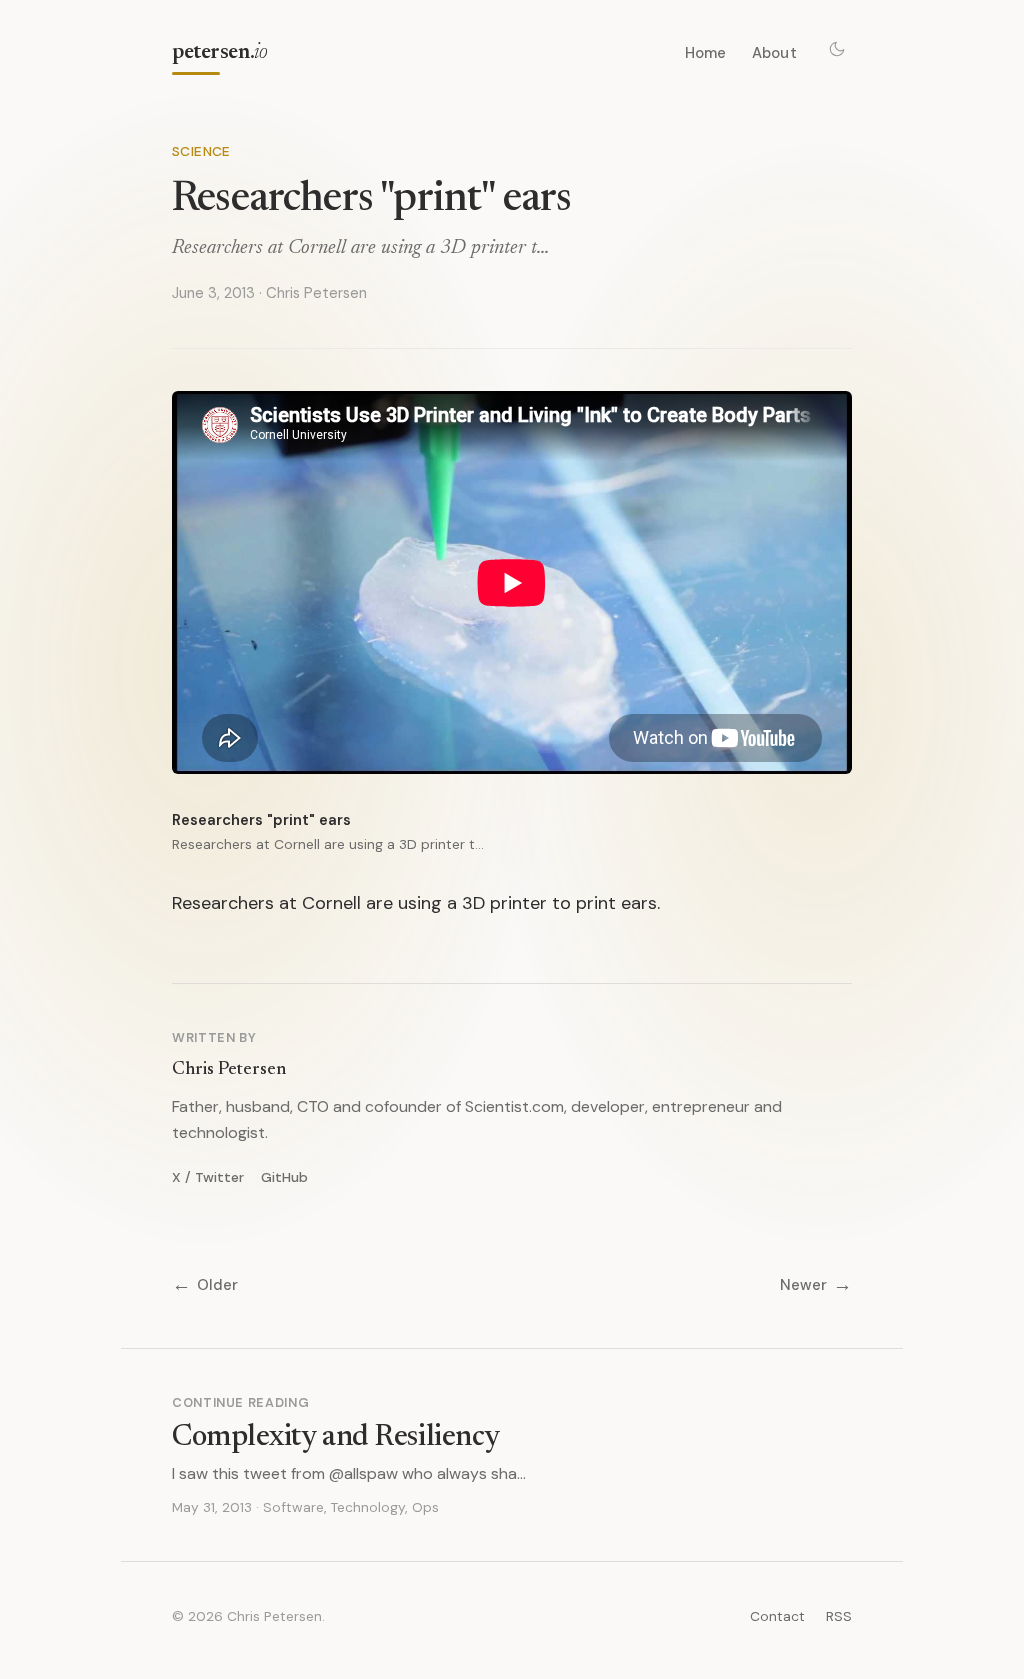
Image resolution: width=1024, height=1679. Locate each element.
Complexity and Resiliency (336, 1438)
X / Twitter (208, 1177)
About (774, 53)
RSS (839, 1616)
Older (205, 1285)
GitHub (284, 1177)
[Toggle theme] (837, 49)
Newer (816, 1285)
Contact (777, 1616)
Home (706, 53)
